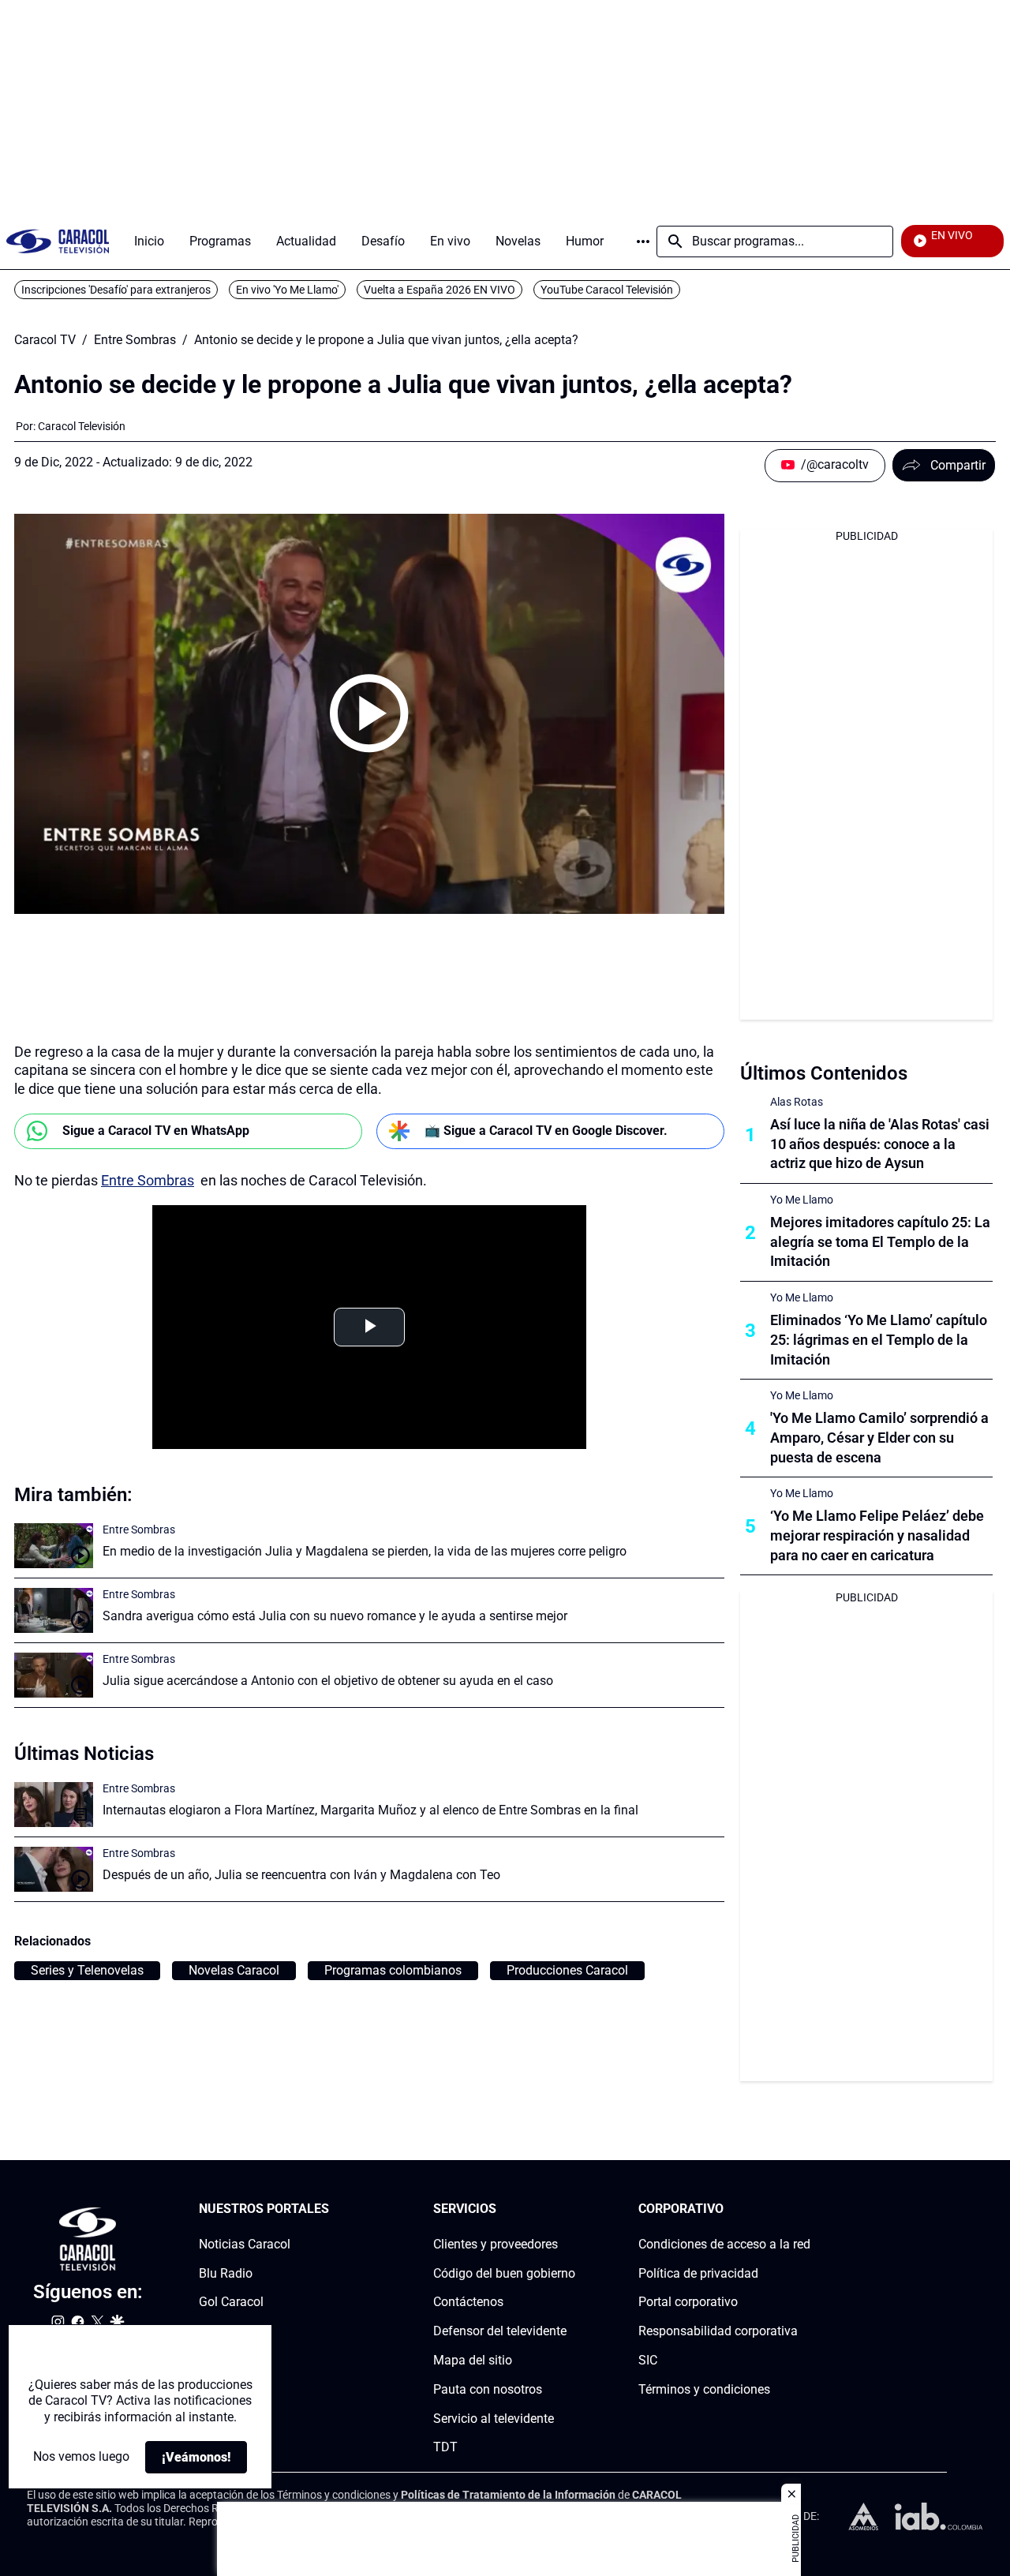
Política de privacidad (698, 2273)
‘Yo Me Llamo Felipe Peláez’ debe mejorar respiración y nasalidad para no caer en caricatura (877, 1535)
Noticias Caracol (245, 2244)
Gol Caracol (231, 2303)
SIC (648, 2360)
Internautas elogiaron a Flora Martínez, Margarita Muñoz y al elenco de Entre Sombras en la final (370, 1810)
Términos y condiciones (704, 2389)
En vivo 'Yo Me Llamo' (287, 290)
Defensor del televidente (500, 2331)
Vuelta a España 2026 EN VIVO (440, 290)
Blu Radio (226, 2273)
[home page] (58, 241)
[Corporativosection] (806, 2209)
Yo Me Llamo (802, 1200)
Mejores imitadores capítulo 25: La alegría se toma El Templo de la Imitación (880, 1242)
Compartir (958, 465)
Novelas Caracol (234, 1970)
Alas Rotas (797, 1102)
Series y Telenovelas (87, 1970)
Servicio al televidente (494, 2419)
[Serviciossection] (570, 2209)
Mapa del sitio (473, 2360)
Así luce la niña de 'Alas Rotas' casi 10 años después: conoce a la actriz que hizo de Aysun (880, 1144)
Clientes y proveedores (496, 2244)
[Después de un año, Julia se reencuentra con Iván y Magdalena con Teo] (54, 1869)
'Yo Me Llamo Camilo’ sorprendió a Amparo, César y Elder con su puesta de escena (879, 1438)
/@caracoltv (835, 464)
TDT (445, 2448)
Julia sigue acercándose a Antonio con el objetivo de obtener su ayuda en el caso (328, 1681)
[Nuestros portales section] (334, 2209)
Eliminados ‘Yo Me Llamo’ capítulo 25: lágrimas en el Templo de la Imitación (879, 1340)
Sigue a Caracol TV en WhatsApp (156, 1131)
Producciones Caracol (567, 1970)
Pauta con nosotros (488, 2389)
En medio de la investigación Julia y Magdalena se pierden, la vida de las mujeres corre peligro (365, 1551)
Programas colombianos (393, 1970)
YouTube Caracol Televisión (607, 290)
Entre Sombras (135, 340)
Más (643, 241)
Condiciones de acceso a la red (724, 2244)
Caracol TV (45, 340)
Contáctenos (468, 2303)
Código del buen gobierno (504, 2273)
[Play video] (369, 713)
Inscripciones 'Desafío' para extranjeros (116, 290)
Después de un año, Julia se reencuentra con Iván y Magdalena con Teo (301, 1875)
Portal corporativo (688, 2303)
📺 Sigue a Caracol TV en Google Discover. (546, 1131)
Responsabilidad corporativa (718, 2331)
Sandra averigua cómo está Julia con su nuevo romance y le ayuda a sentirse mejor (335, 1616)
